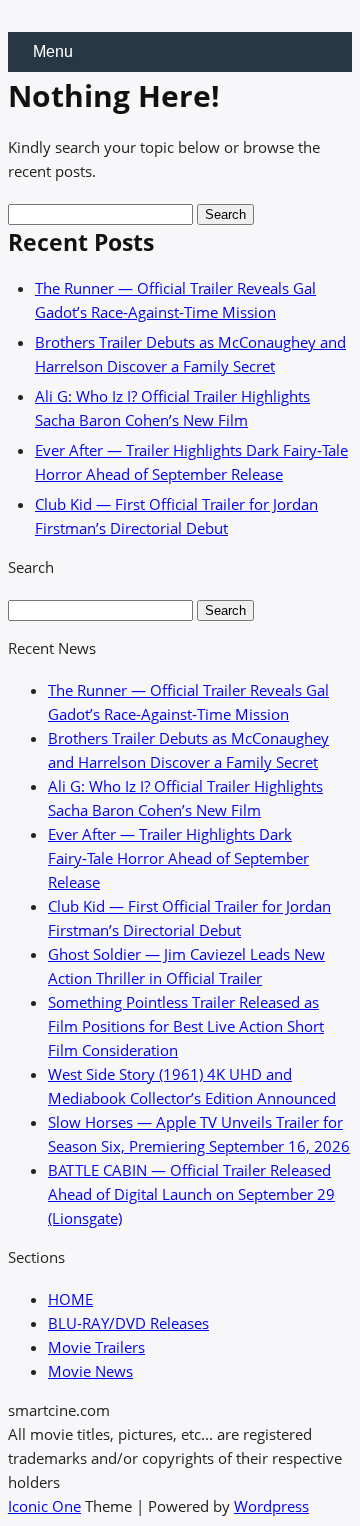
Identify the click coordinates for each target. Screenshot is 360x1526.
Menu (53, 51)
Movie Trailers (96, 1347)
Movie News (90, 1371)
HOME (70, 1299)
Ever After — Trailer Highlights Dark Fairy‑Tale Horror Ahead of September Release (178, 858)
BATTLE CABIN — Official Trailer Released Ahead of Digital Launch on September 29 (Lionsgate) (191, 1194)
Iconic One (44, 1506)
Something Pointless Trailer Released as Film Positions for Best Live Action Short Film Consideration (186, 1026)
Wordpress (271, 1506)
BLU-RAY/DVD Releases (128, 1323)
